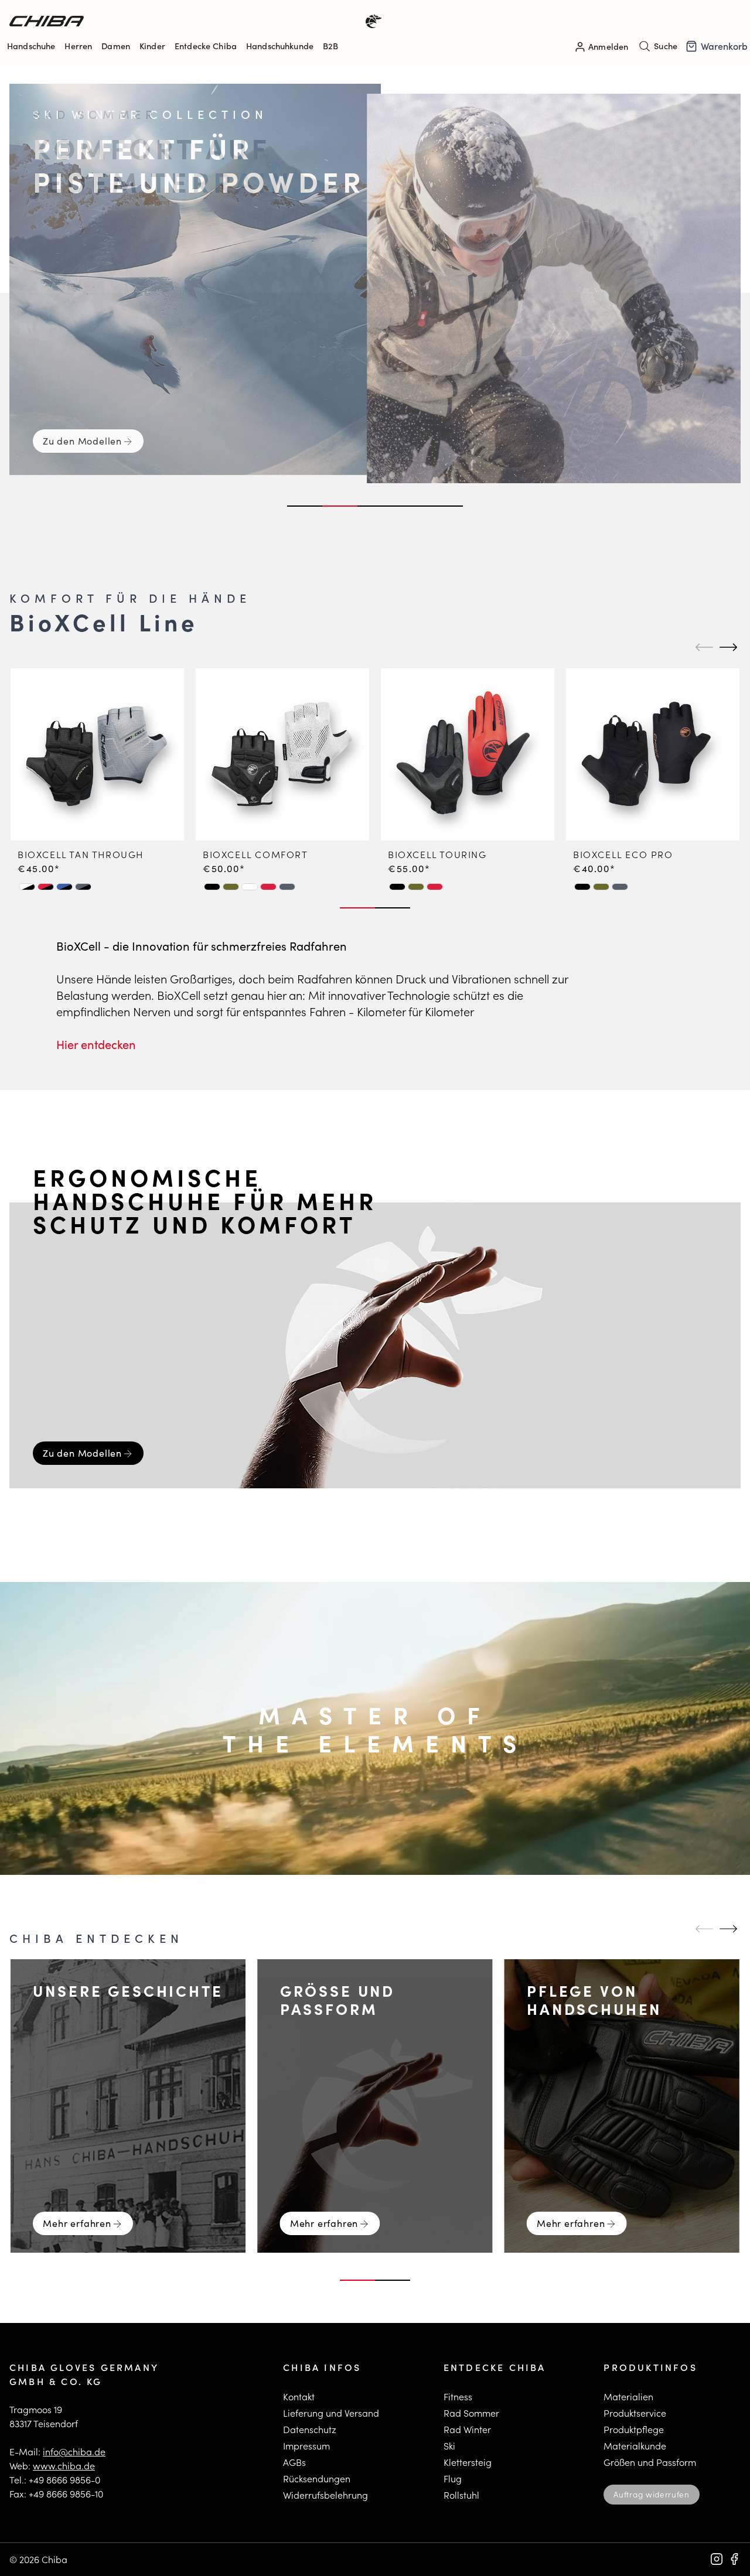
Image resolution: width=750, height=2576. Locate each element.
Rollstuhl (461, 2495)
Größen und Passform (650, 2462)
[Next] (727, 647)
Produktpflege (634, 2429)
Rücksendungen (317, 2478)
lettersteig (470, 2462)
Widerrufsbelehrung (325, 2495)
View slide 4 (410, 506)
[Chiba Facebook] (734, 2559)
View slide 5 (445, 506)
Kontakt (299, 2396)
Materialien (628, 2396)
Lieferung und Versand (331, 2413)
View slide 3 (375, 506)
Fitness (458, 2396)
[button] (27, 887)
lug (455, 2478)
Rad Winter (467, 2429)
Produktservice (635, 2413)
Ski (449, 2446)
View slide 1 (305, 506)
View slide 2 (340, 506)
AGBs (294, 2462)
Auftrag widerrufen (651, 2494)
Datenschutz (310, 2429)
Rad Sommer (471, 2413)
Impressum (306, 2446)
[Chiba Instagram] (717, 2559)
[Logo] (192, 21)
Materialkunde (635, 2446)
